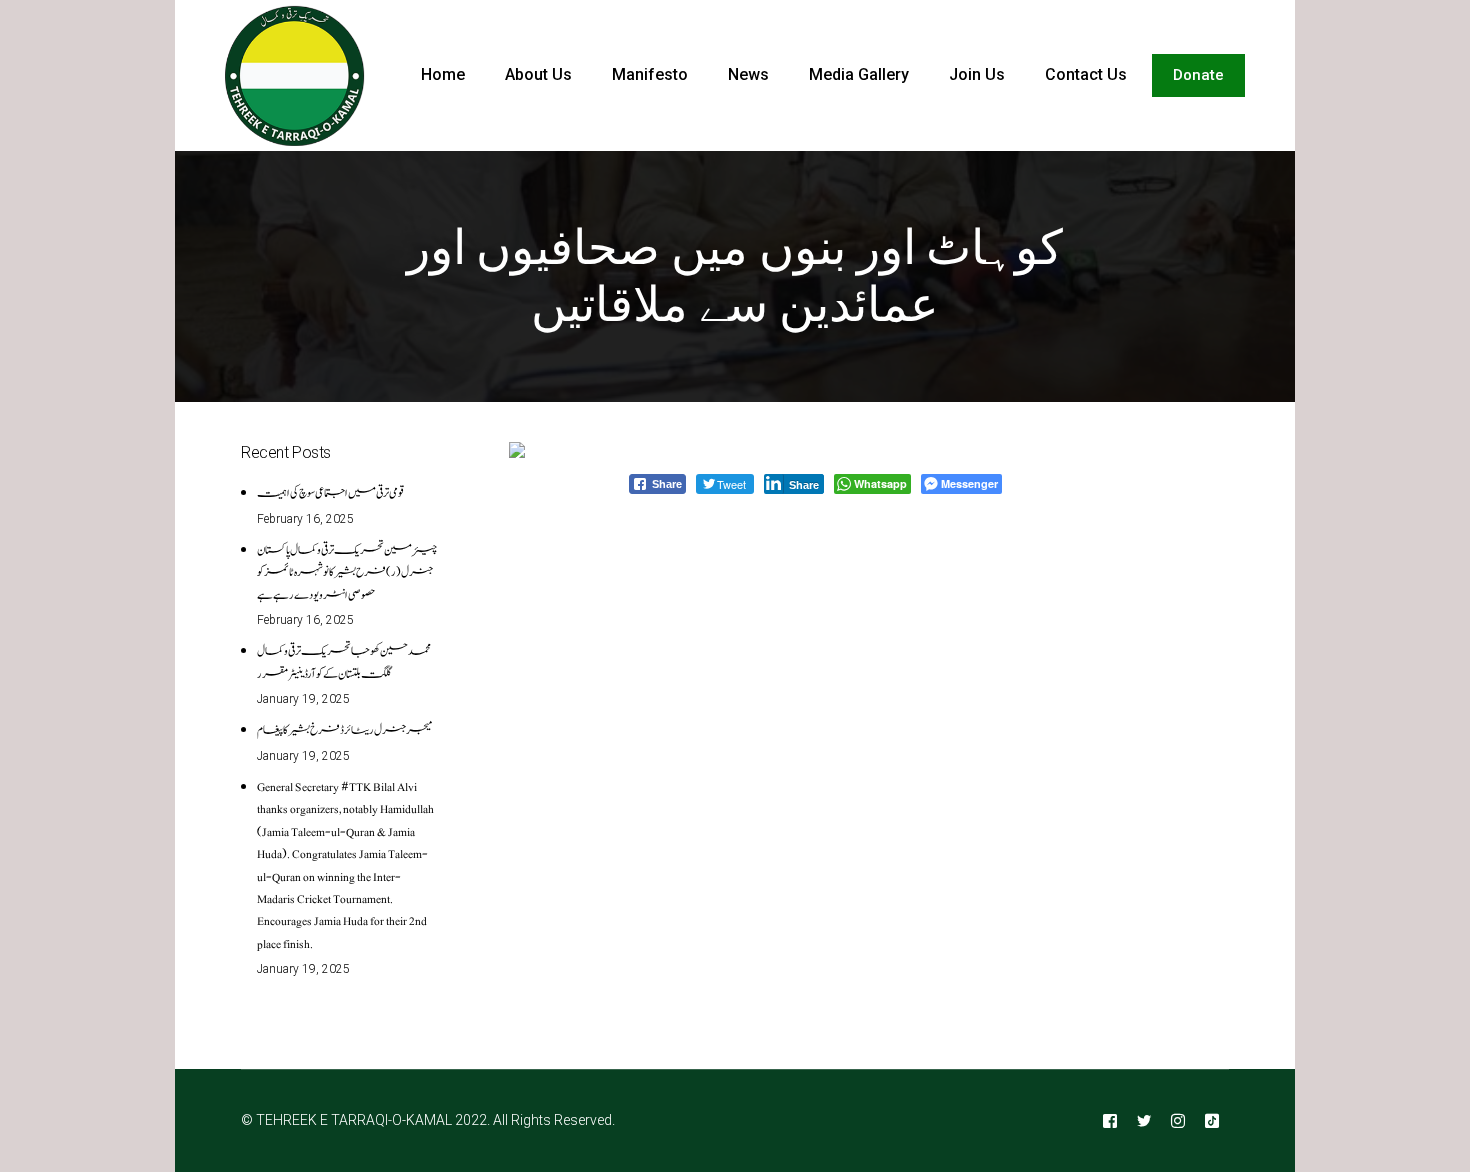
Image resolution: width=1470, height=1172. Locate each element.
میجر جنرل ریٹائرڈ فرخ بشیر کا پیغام (344, 730)
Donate (1198, 75)
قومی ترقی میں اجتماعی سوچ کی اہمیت (330, 493)
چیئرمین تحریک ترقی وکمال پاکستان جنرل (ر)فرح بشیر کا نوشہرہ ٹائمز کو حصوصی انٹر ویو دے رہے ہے (347, 572)
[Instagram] (1178, 1121)
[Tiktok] (1212, 1121)
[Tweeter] (1144, 1121)
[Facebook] (1110, 1121)
